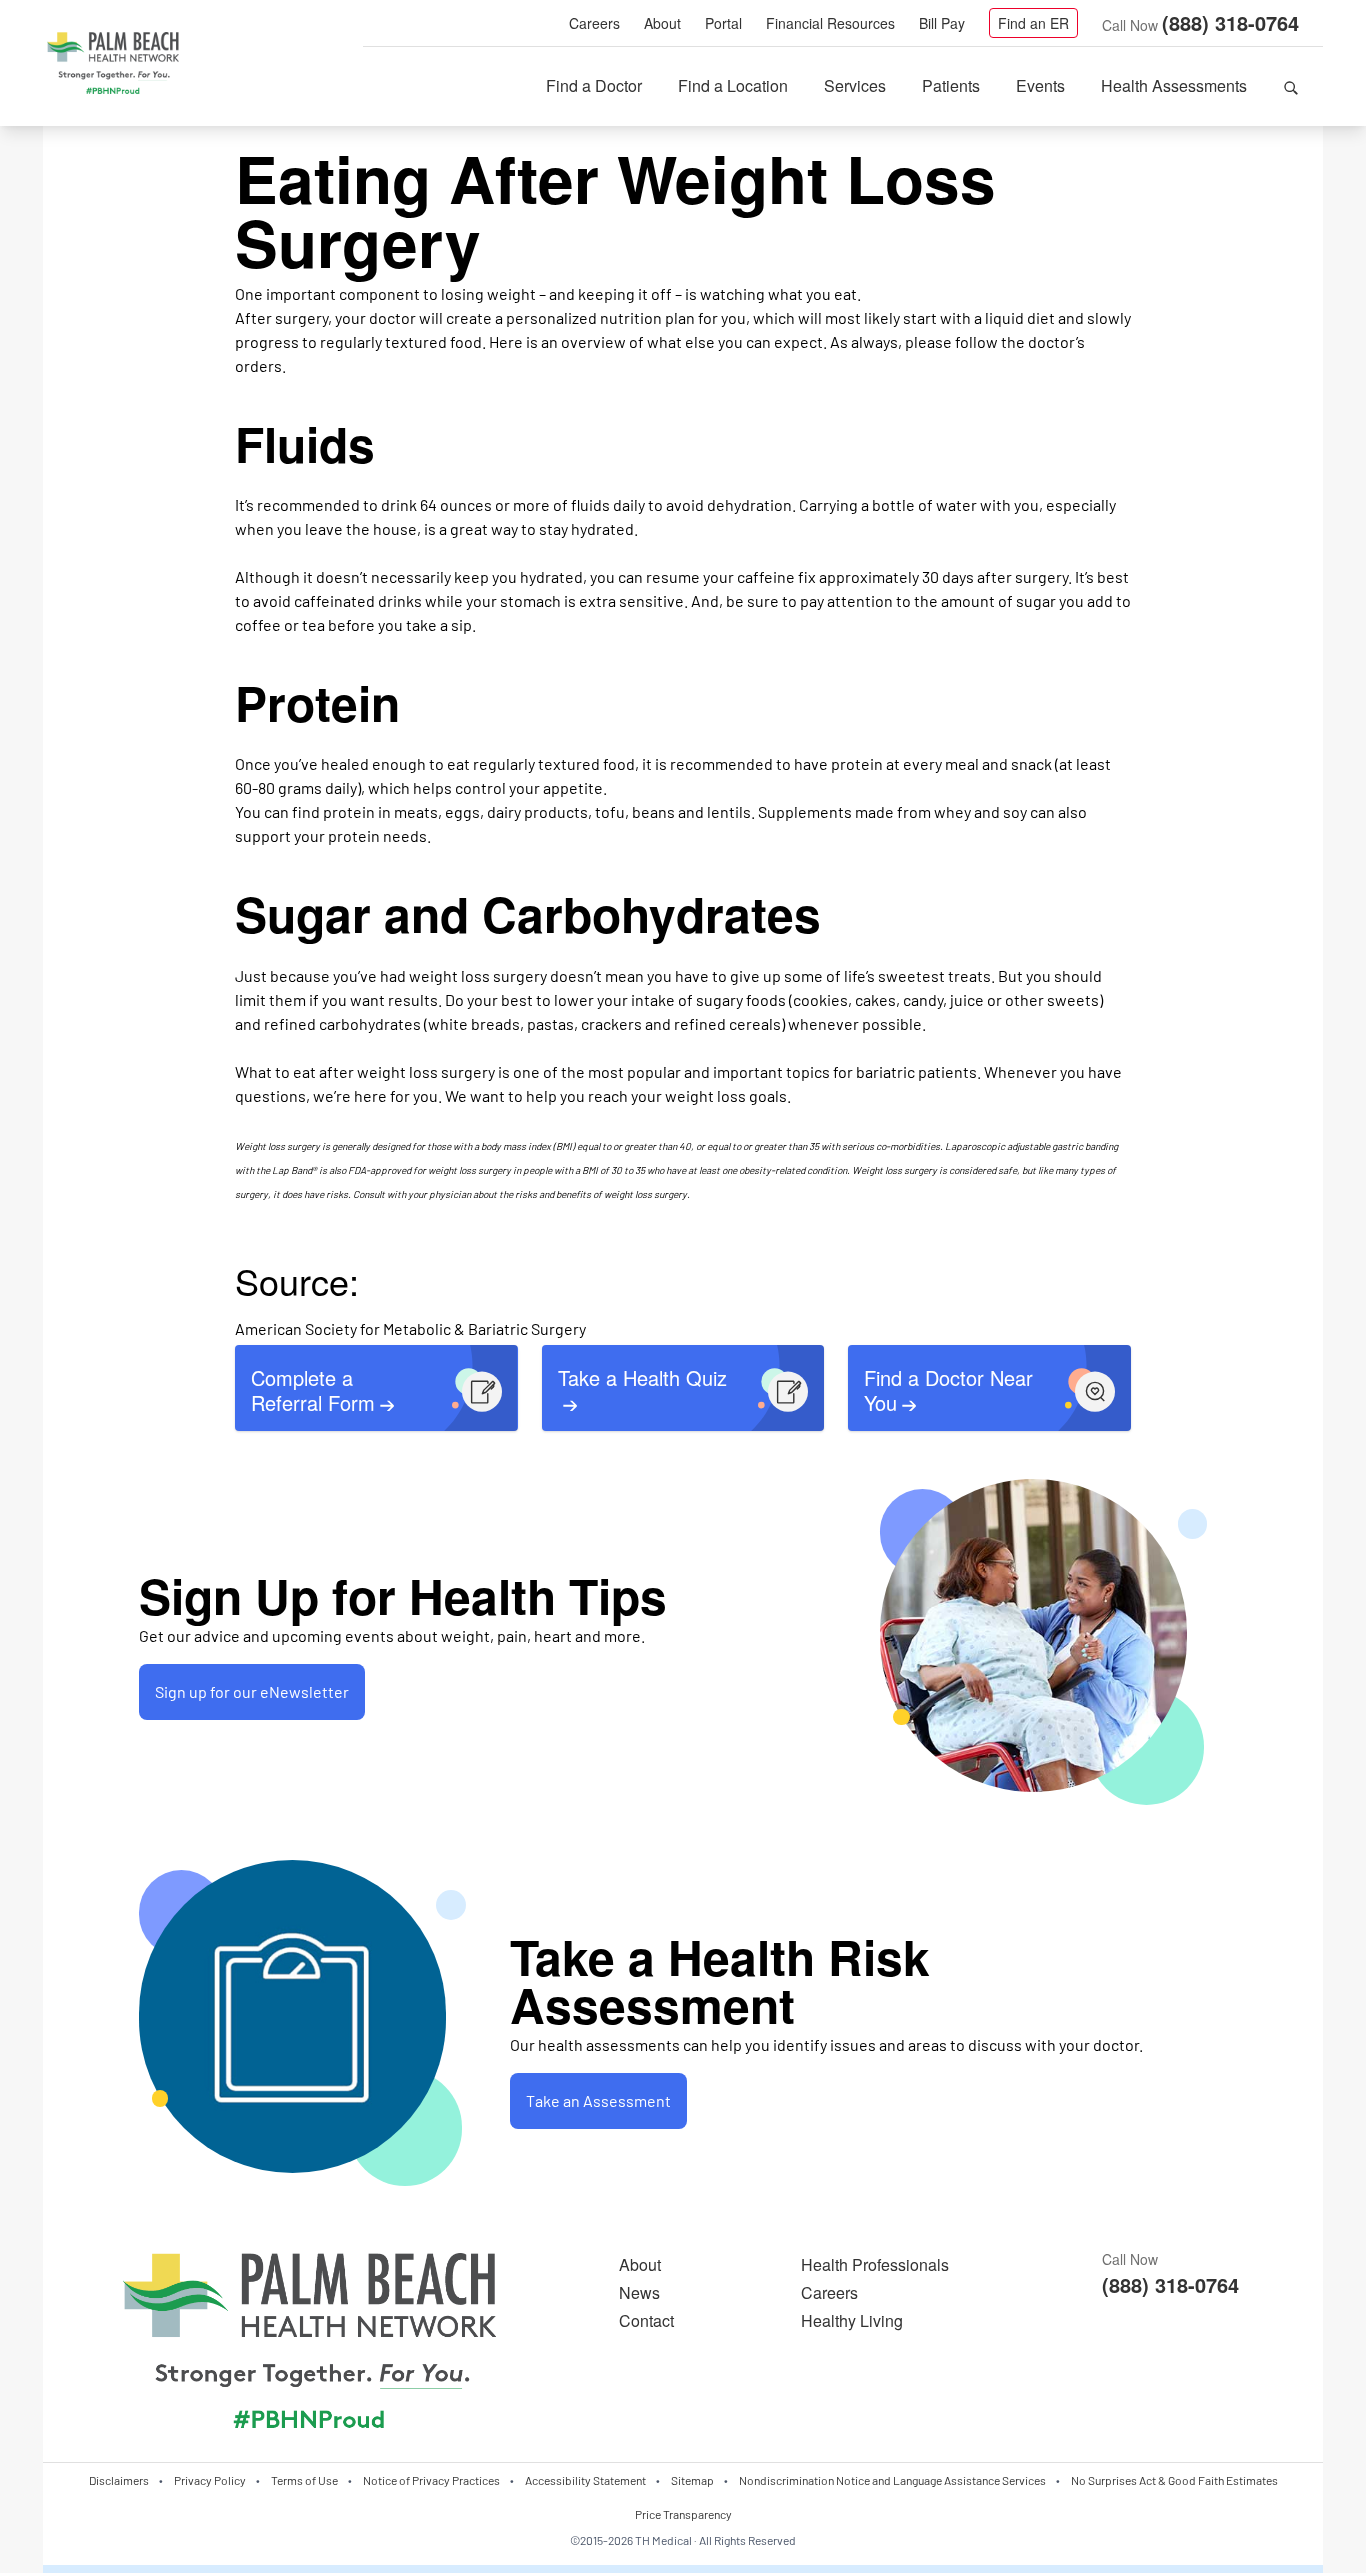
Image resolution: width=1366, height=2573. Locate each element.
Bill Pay (942, 23)
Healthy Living (852, 2320)
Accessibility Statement (585, 2480)
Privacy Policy (210, 2480)
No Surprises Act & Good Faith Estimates (1174, 2480)
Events (1040, 85)
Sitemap (692, 2480)
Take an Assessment (598, 2100)
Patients (951, 85)
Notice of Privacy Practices (431, 2480)
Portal (723, 23)
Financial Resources (830, 23)
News (639, 2292)
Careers (594, 23)
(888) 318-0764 (1230, 22)
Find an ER (1033, 23)
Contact (646, 2320)
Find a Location (733, 85)
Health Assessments (1174, 85)
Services (855, 85)
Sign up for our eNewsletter (252, 1691)
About (662, 23)
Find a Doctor (594, 85)
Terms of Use (304, 2480)
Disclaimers (119, 2480)
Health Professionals (875, 2264)
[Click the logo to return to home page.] (113, 64)
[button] (1291, 86)
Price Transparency (683, 2514)
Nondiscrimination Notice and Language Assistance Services (892, 2480)
